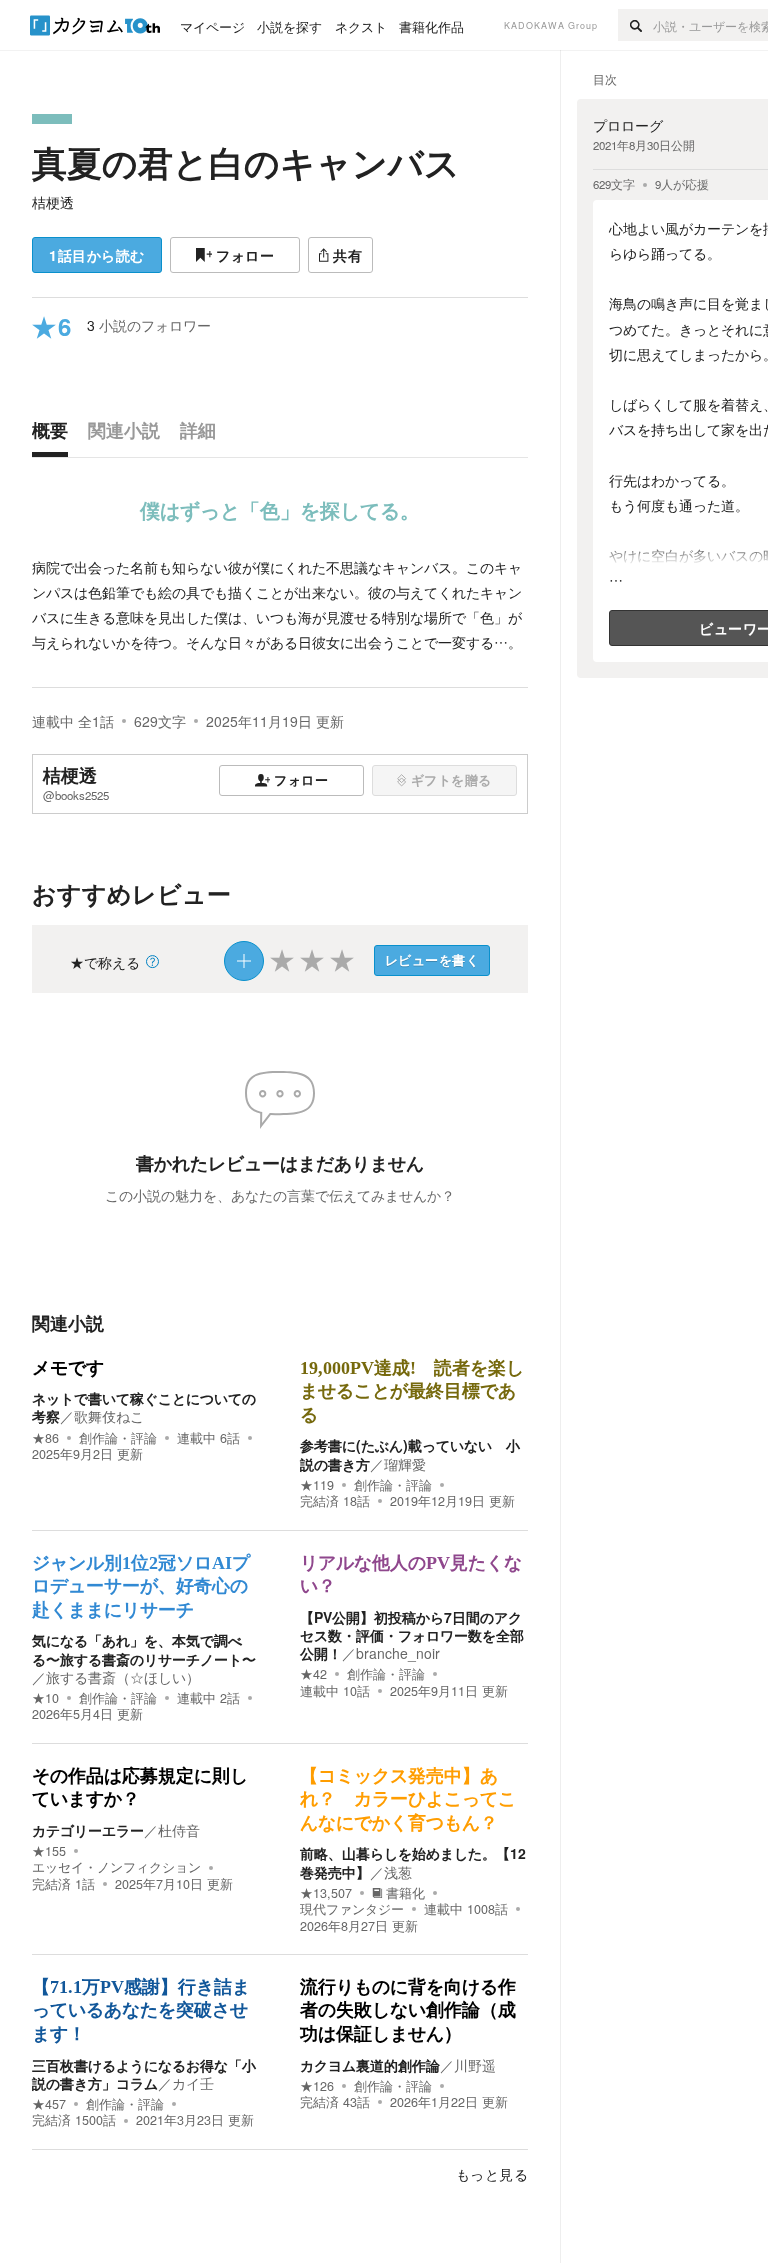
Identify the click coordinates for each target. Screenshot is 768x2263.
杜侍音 (179, 1830)
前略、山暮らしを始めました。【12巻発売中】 (413, 1862)
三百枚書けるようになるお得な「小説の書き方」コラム (144, 2074)
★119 (317, 1485)
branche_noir (398, 1653)
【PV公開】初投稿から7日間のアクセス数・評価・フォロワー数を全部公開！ (412, 1635)
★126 (317, 2086)
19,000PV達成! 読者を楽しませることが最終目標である (412, 1391)
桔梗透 (53, 202)
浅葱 (398, 1872)
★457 (49, 2104)
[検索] (635, 25)
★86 (45, 1438)
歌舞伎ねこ (109, 1416)
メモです (68, 1368)
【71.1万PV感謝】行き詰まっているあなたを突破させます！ (141, 2010)
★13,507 (326, 1893)
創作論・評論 (118, 1438)
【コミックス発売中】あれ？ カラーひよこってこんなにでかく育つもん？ (408, 1799)
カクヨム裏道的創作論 (370, 2065)
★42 (313, 1674)
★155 (49, 1851)
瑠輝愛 (405, 1464)
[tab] (55, 435)
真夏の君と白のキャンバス (246, 162)
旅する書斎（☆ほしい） (123, 1677)
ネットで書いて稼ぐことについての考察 (144, 1407)
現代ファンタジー (352, 1909)
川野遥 (475, 2065)
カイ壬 (193, 2083)
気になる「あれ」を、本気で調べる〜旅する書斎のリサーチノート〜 (144, 1649)
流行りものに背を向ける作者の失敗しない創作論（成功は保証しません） (408, 2010)
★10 (45, 1698)
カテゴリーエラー (88, 1830)
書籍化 (405, 1893)
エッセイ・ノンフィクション (116, 1867)
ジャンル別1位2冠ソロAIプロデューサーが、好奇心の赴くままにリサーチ (141, 1586)
